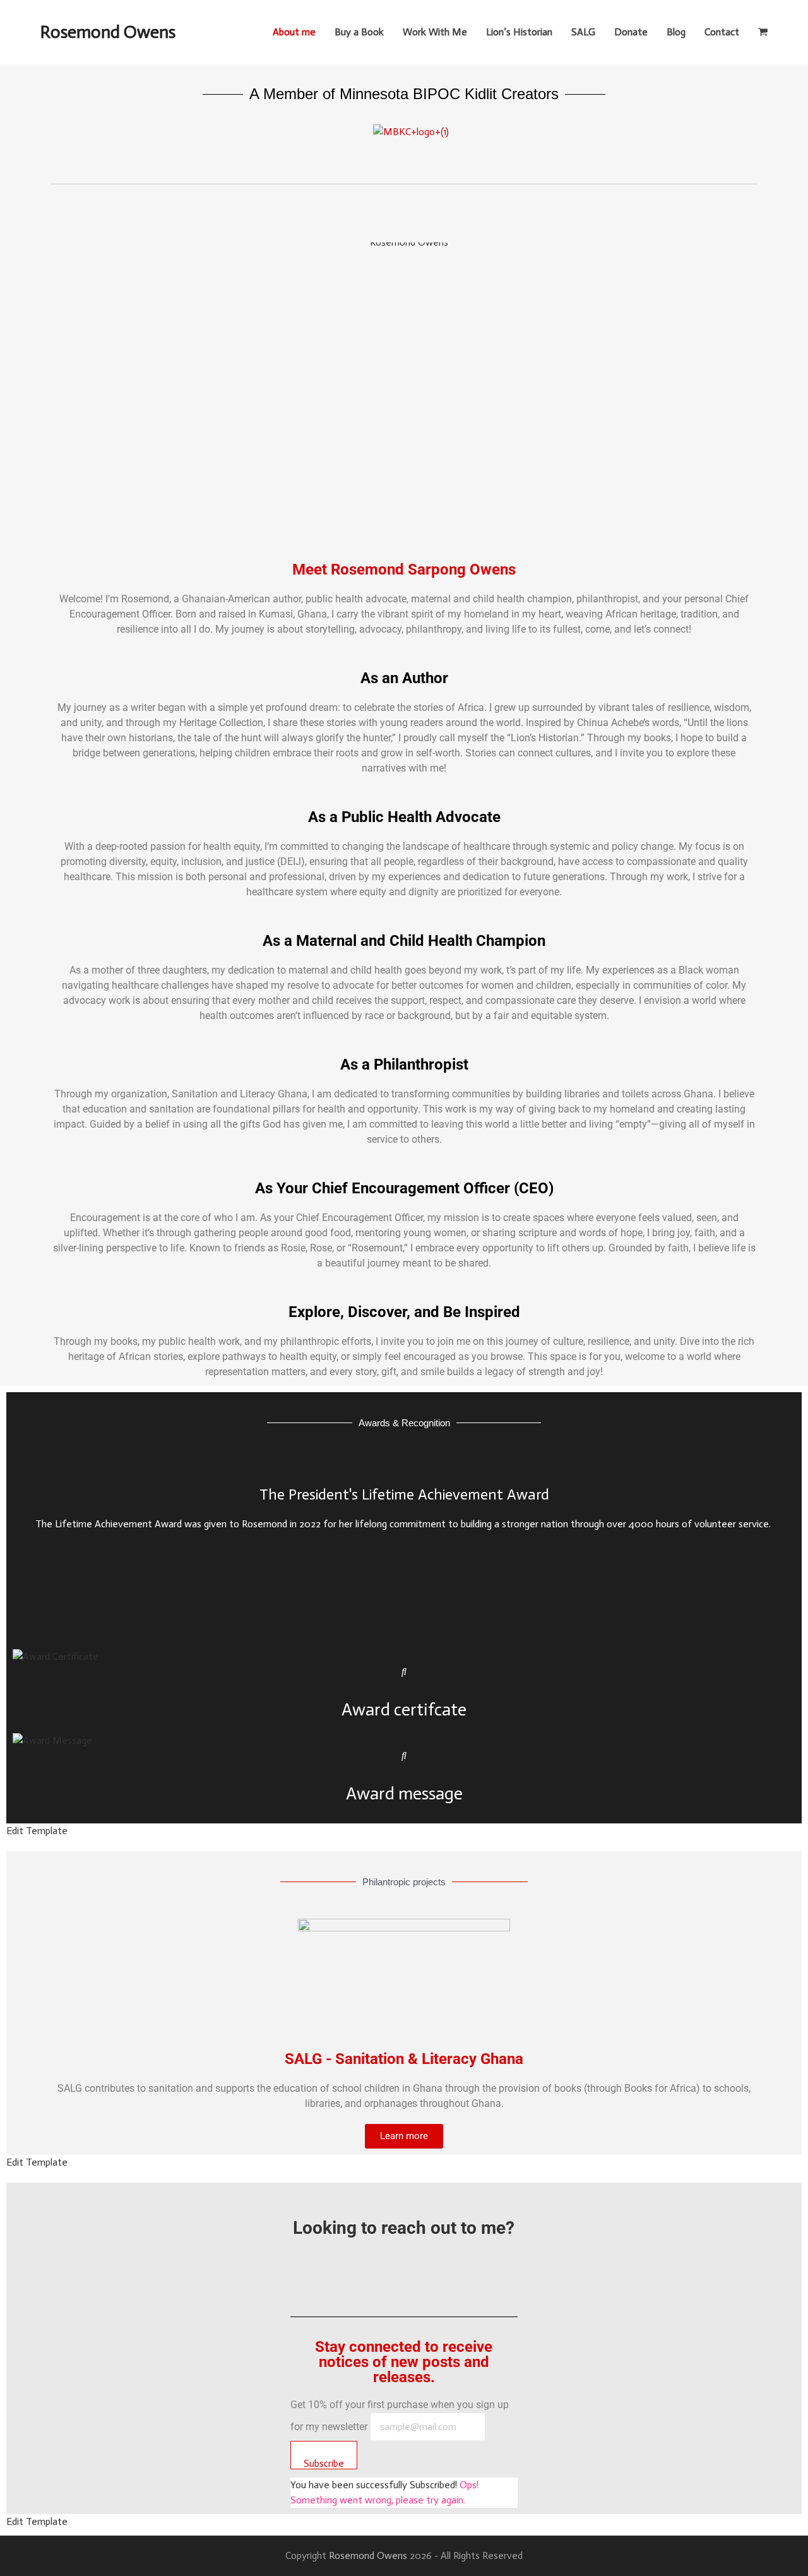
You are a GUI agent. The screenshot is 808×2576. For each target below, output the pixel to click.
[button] (763, 32)
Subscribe (324, 2463)
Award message (404, 1793)
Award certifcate (404, 1709)
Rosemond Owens (108, 32)
